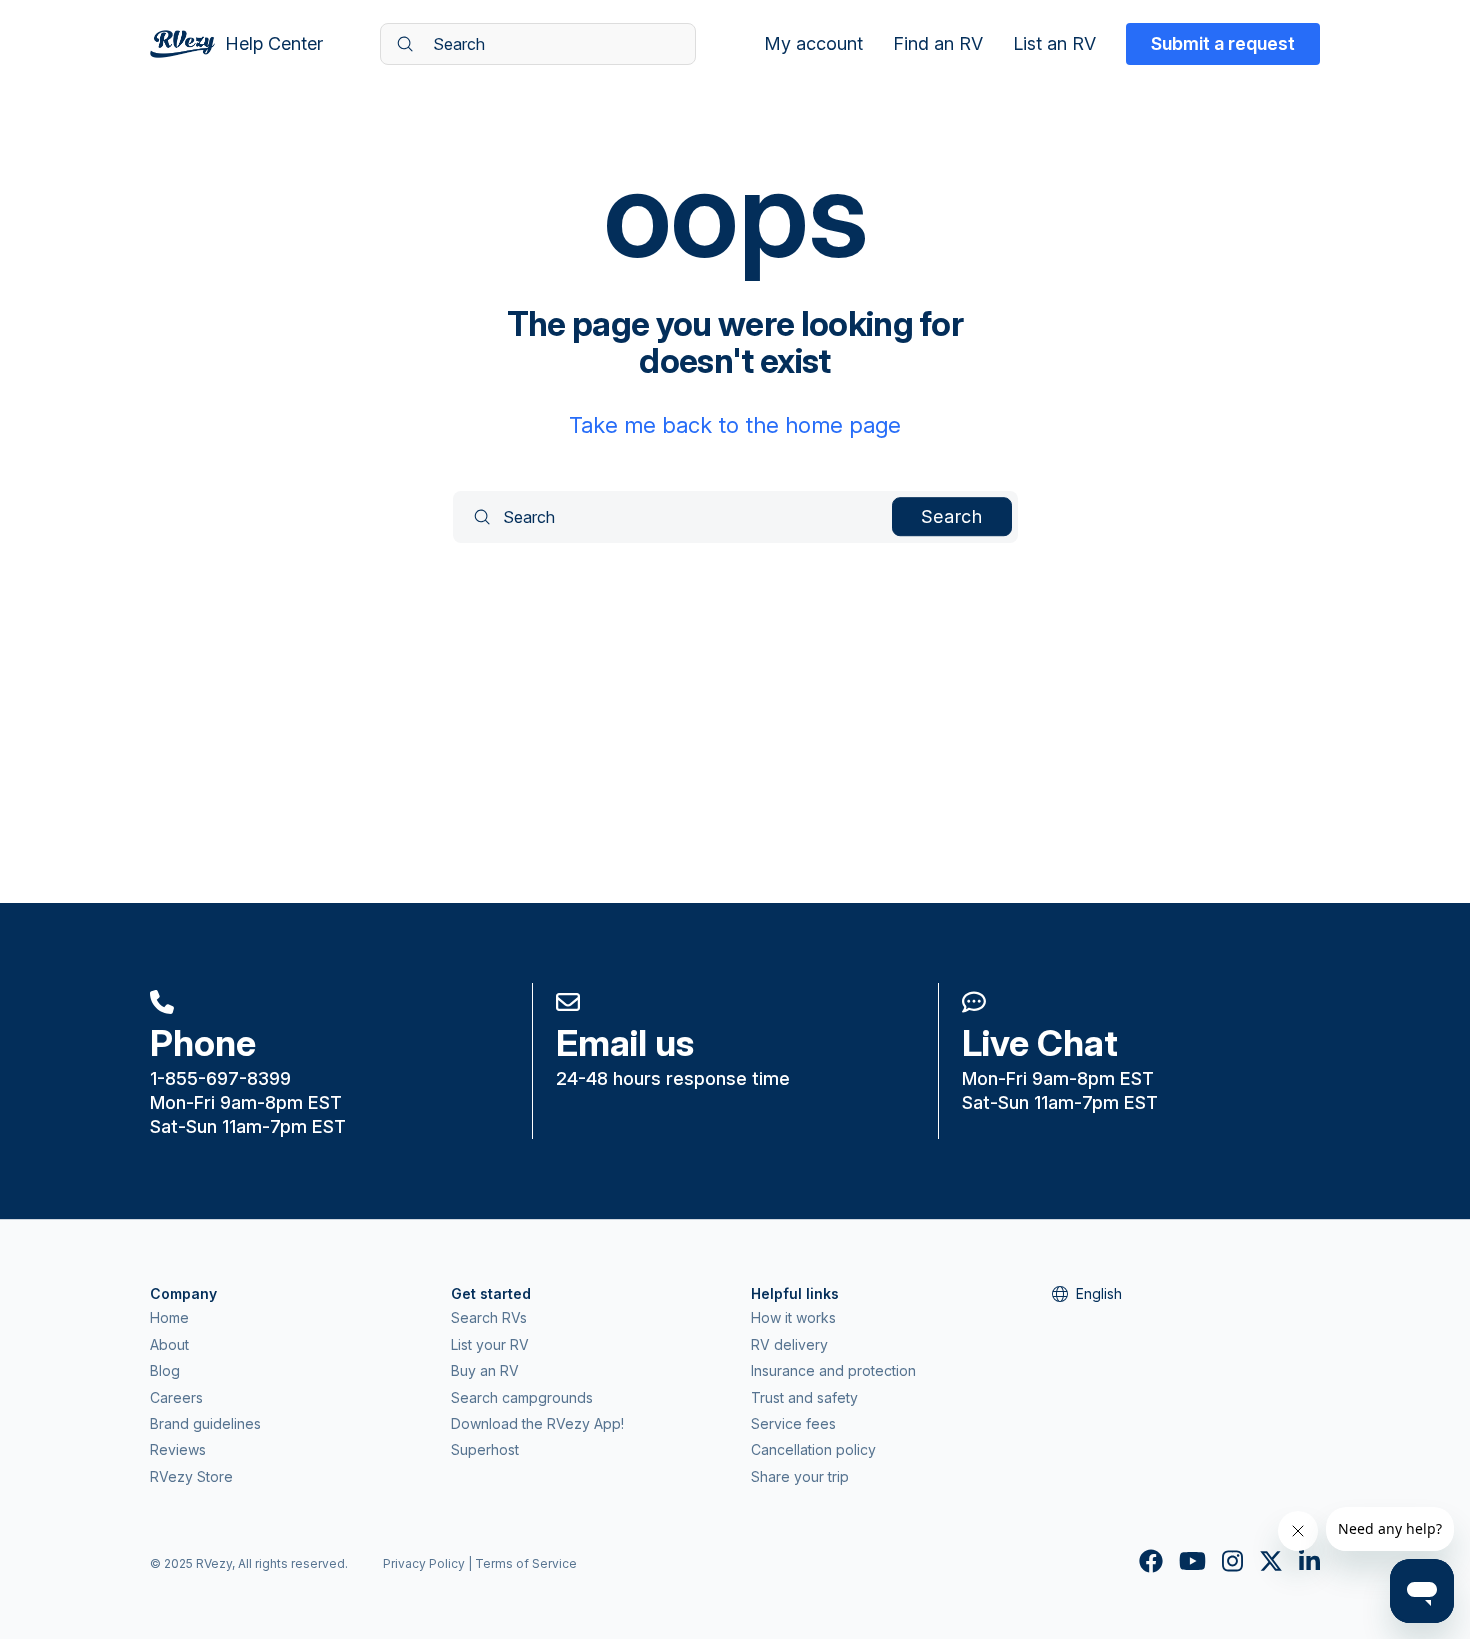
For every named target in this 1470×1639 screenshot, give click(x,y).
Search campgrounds (522, 1397)
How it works (793, 1317)
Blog (165, 1370)
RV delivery (789, 1344)
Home (169, 1317)
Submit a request (1223, 43)
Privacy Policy (424, 1563)
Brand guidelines (205, 1423)
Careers (176, 1397)
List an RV (1054, 44)
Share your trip (800, 1476)
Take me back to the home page (735, 425)
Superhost (485, 1449)
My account (813, 44)
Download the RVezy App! (537, 1423)
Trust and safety (804, 1397)
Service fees (793, 1423)
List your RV (490, 1344)
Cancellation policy (813, 1449)
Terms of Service (526, 1563)
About (169, 1344)
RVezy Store (191, 1476)
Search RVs (489, 1317)
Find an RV (938, 44)
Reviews (178, 1449)
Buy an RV (485, 1370)
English (1099, 1293)
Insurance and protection (833, 1370)
